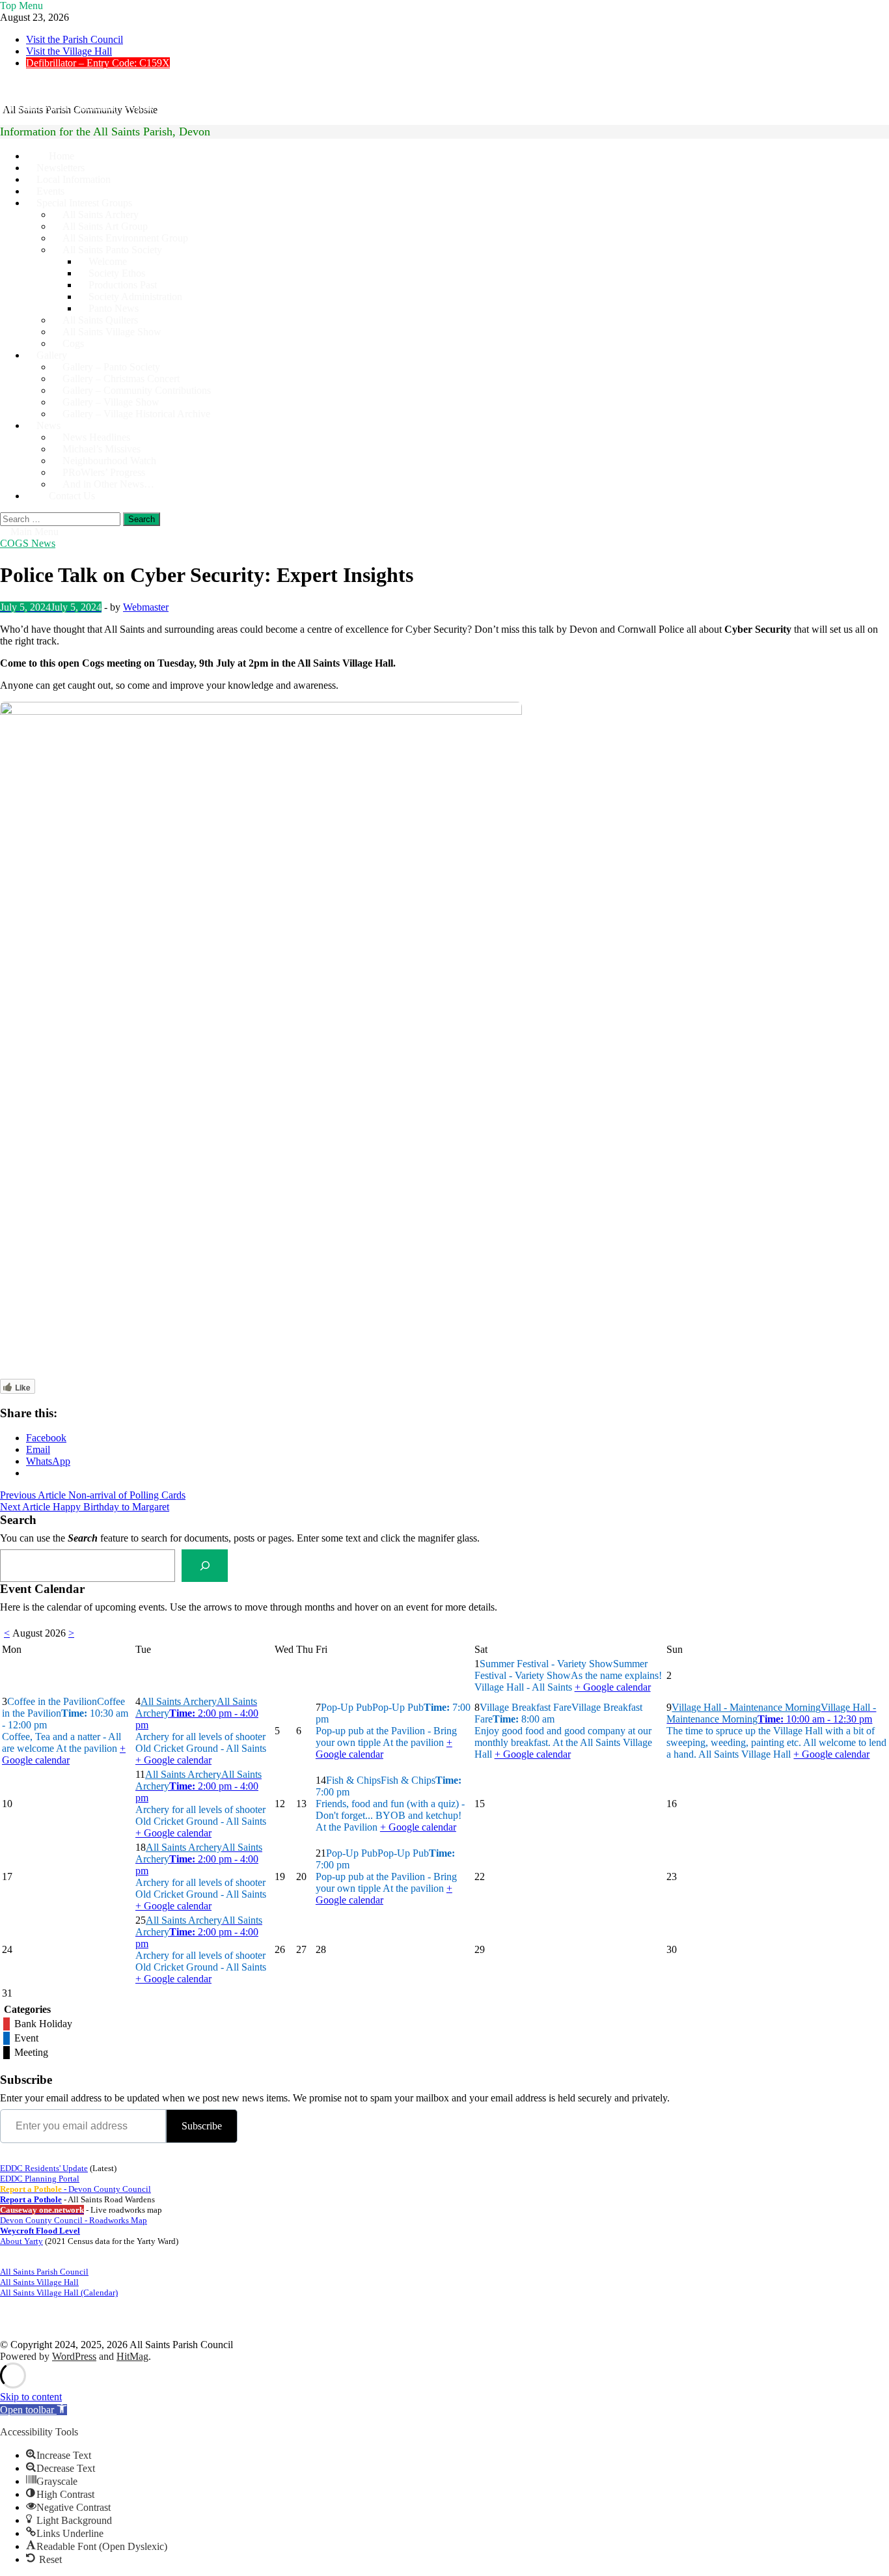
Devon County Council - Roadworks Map (74, 2220)
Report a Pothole (31, 2199)
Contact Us (72, 496)
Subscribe (202, 2126)
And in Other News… (108, 484)
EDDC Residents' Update (44, 2168)
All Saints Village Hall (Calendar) (59, 2292)
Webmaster (146, 607)
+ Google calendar (613, 1687)
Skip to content (31, 2397)
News (48, 425)
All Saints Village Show (112, 332)
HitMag (132, 2356)
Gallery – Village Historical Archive (136, 414)
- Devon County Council (75, 2189)
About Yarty (21, 2241)
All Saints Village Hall (39, 2282)
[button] (34, 2410)
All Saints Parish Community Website (77, 107)
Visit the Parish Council (75, 39)
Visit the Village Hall (69, 51)
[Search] (205, 1565)
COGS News (28, 543)
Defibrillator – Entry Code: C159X (98, 63)
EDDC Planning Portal (40, 2179)
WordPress (74, 2356)
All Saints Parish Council (44, 2272)
